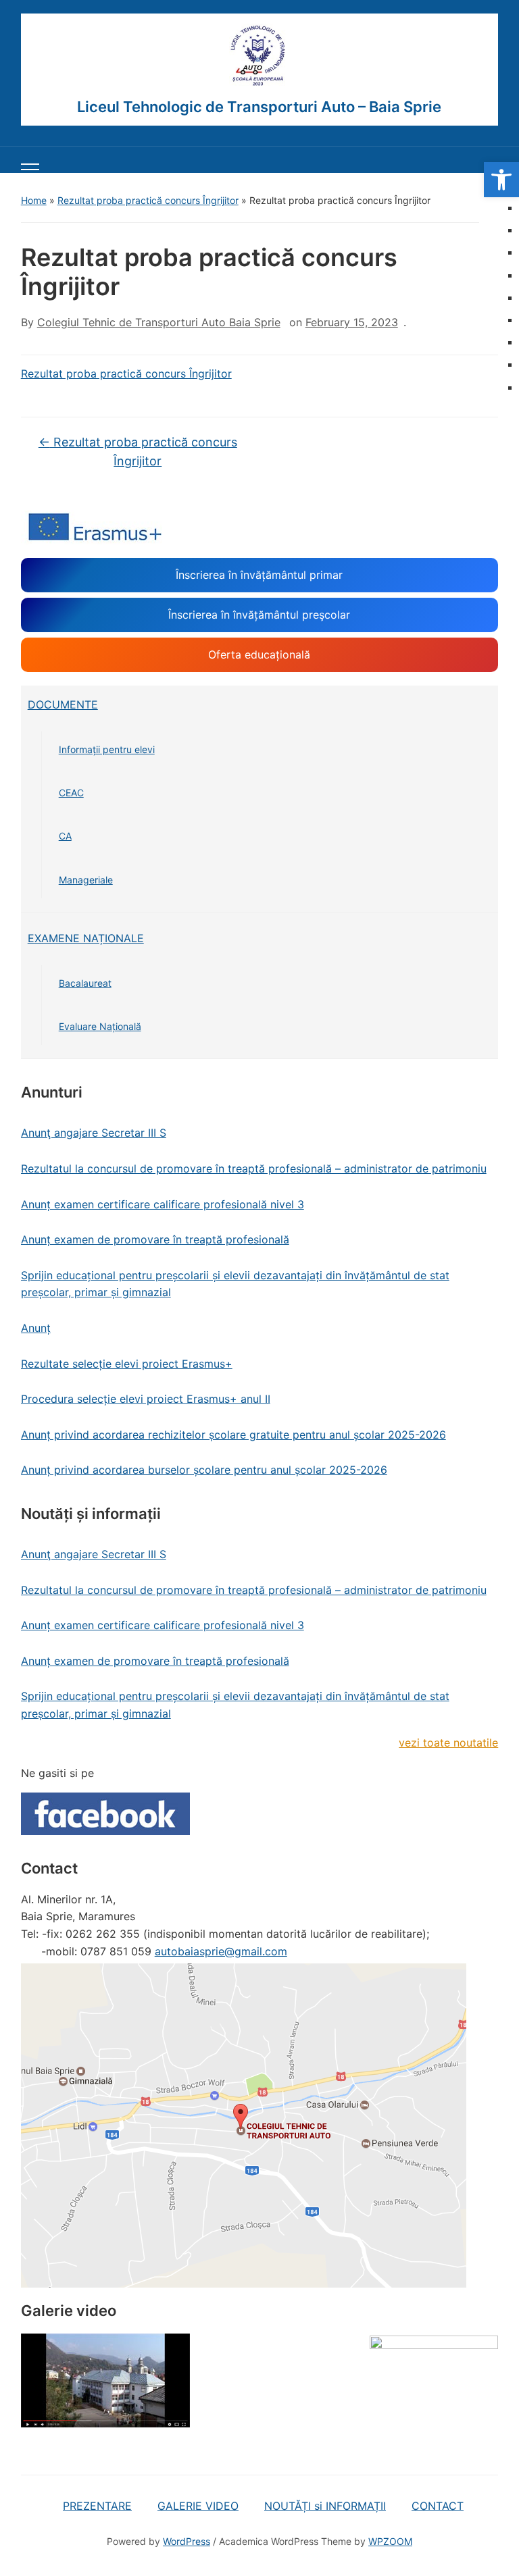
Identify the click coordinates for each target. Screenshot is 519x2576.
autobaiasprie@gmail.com (221, 1951)
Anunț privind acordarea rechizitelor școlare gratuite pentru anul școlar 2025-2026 (233, 1435)
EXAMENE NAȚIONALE (86, 938)
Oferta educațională (259, 654)
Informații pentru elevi (107, 749)
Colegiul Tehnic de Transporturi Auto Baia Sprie (159, 322)
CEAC (71, 793)
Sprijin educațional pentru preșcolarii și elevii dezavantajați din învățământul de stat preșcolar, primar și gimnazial (235, 1284)
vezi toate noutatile (448, 1743)
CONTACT (438, 2506)
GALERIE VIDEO (198, 2506)
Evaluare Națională (100, 1026)
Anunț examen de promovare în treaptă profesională (155, 1239)
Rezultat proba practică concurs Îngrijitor (148, 200)
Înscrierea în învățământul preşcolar (259, 615)
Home (34, 200)
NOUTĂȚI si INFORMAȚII (325, 2506)
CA (65, 836)
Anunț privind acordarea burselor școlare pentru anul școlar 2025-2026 (204, 1470)
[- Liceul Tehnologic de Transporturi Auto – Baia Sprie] (259, 56)
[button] (501, 180)
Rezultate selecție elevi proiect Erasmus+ (127, 1364)
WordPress (187, 2541)
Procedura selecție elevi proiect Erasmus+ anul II (146, 1399)
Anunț (36, 1328)
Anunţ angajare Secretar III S (94, 1133)
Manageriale (86, 880)
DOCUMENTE (63, 704)
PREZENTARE (97, 2506)
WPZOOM (390, 2541)
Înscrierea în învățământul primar (259, 575)
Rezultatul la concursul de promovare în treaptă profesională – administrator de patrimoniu (254, 1168)
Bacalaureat (85, 983)
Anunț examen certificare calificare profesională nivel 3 (163, 1204)
